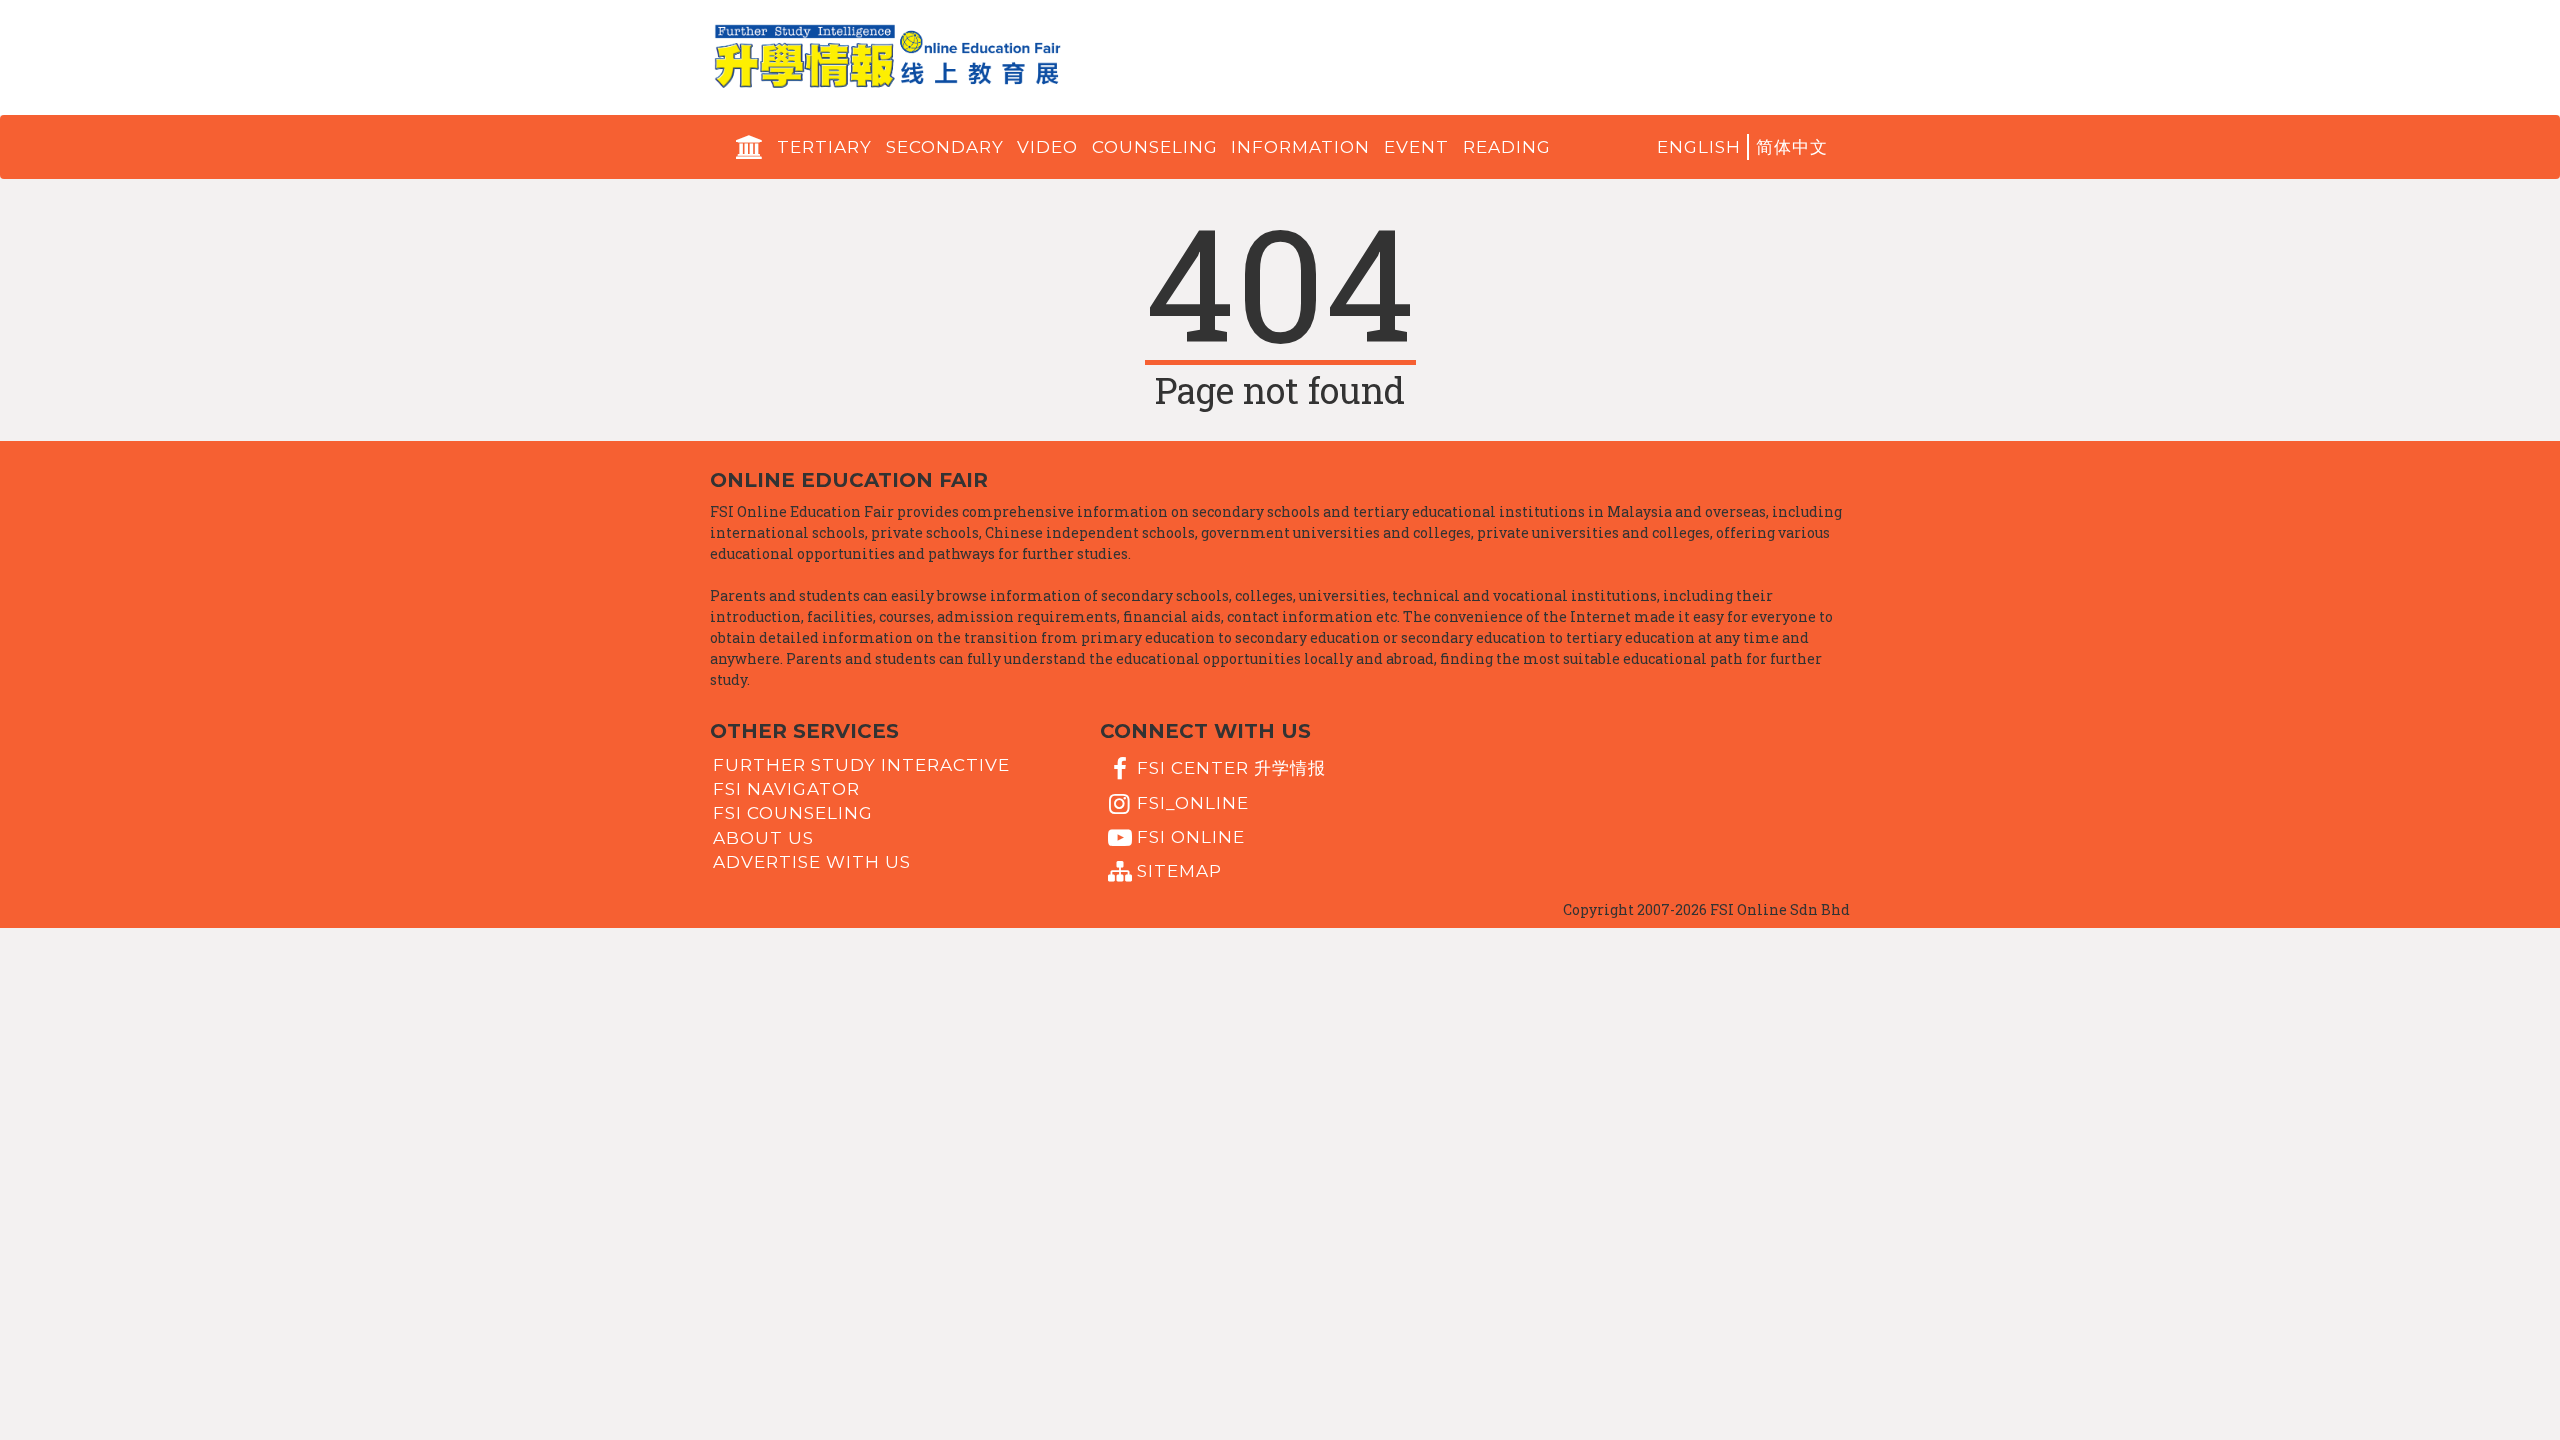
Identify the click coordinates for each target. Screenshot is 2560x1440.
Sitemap (1179, 871)
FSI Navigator (786, 789)
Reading (1507, 147)
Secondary (945, 147)
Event (1416, 147)
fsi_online (1193, 802)
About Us (763, 837)
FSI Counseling (793, 813)
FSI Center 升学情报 (1231, 768)
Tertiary (824, 147)
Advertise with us (812, 862)
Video (1047, 147)
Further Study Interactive (861, 764)
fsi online (1191, 837)
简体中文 (1792, 147)
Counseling (1155, 147)
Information (1300, 147)
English (1699, 147)
